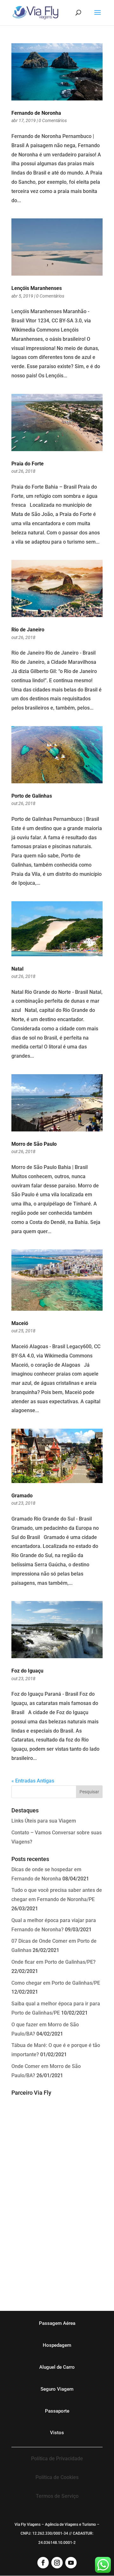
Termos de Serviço (57, 2496)
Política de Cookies (57, 2477)
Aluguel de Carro (57, 2367)
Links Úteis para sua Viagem (44, 1821)
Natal (17, 969)
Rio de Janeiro (28, 630)
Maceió (20, 1323)
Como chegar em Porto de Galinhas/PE (56, 1983)
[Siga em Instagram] (57, 2563)
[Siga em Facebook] (43, 2563)
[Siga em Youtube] (71, 2563)
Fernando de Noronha (36, 113)
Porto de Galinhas (32, 796)
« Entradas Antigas (33, 1781)
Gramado (22, 1496)
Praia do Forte (28, 464)
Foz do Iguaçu (27, 1671)
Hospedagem (57, 2345)
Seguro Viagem (57, 2389)
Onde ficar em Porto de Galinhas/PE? (54, 1962)
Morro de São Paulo (34, 1144)
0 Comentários (53, 120)
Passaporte (57, 2411)
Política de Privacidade (57, 2459)
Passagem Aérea (57, 2323)
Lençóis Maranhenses (37, 288)
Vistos (57, 2433)
